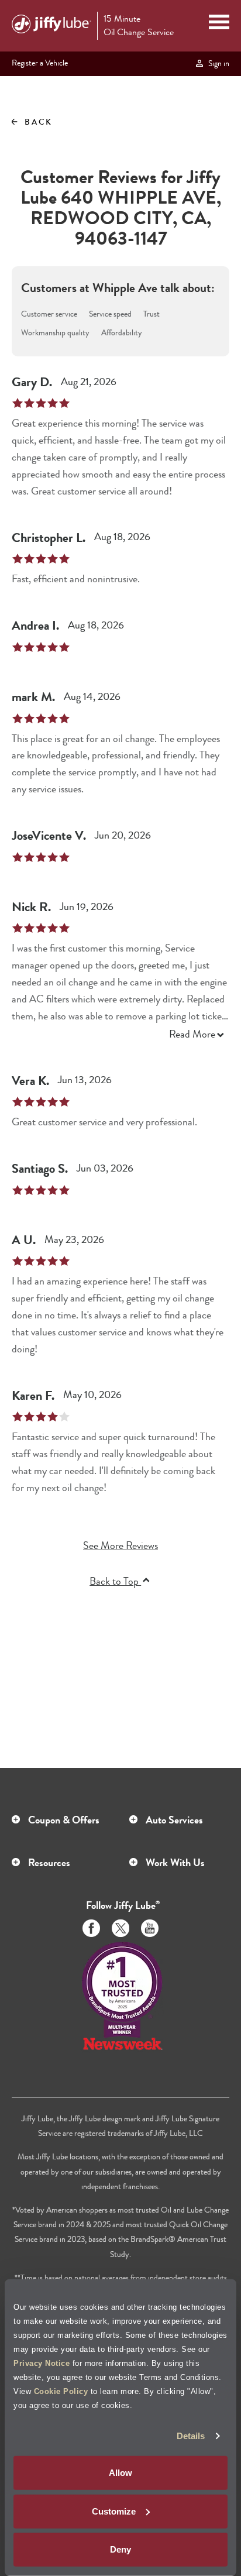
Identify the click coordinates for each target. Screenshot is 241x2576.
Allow (120, 2473)
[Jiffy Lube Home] (51, 26)
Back (31, 122)
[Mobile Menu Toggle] (219, 23)
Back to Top (115, 1581)
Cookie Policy (61, 2391)
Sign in (217, 63)
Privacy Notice (42, 2363)
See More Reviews (120, 1546)
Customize (114, 2511)
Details (191, 2436)
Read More (192, 1034)
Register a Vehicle (40, 63)
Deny (120, 2549)
